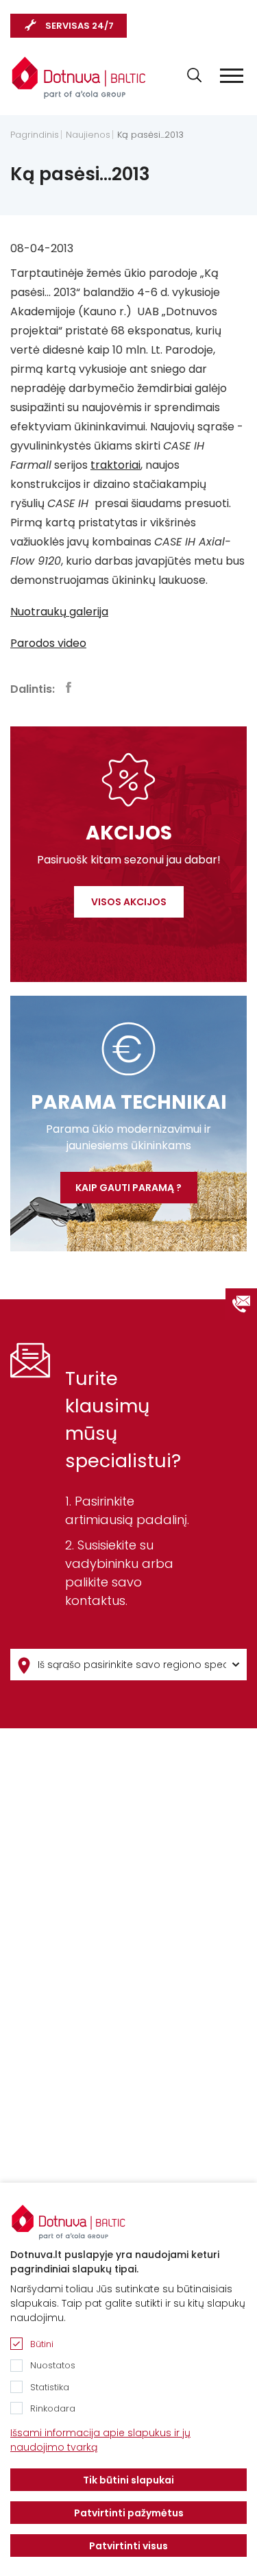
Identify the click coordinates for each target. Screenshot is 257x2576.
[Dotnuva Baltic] (79, 77)
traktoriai (115, 465)
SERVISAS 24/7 (79, 26)
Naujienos (88, 135)
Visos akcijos (129, 902)
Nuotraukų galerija (59, 612)
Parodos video (48, 643)
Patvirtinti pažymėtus (129, 2513)
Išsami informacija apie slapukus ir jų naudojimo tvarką (100, 2440)
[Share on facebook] (69, 687)
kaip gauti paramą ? (128, 1188)
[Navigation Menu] (232, 76)
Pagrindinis (35, 135)
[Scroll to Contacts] (241, 1304)
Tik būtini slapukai (128, 2480)
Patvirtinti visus (128, 2546)
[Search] (194, 75)
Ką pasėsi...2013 (150, 135)
